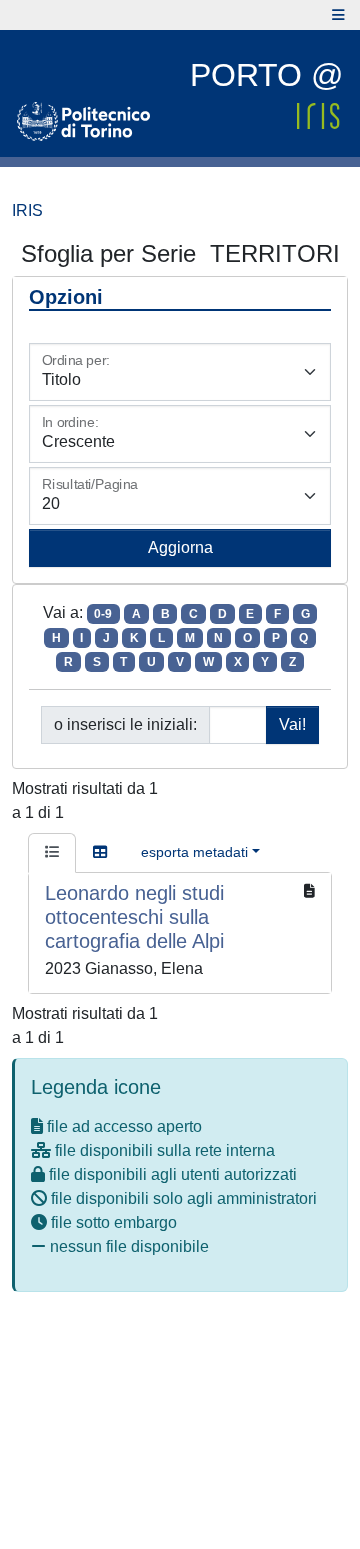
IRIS (27, 210)
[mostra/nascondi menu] (338, 15)
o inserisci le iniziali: (125, 724)
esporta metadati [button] (194, 852)
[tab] (52, 853)
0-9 (103, 614)
